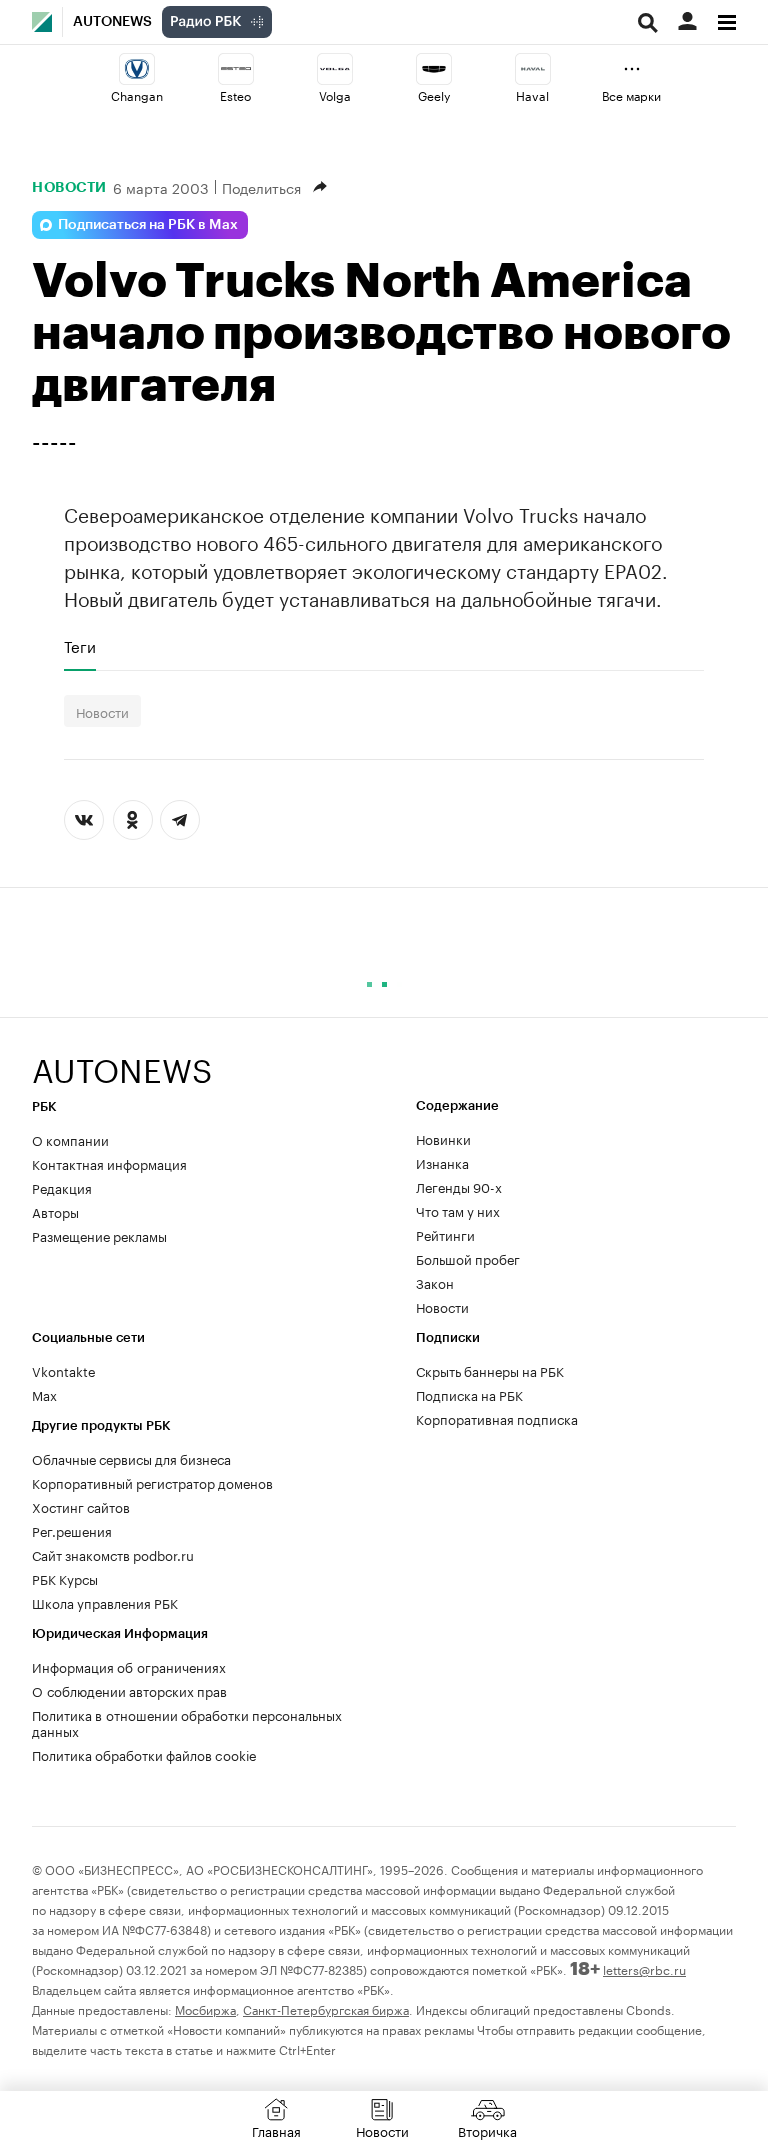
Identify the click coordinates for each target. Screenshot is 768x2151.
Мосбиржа (205, 2008)
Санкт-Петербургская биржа (326, 2008)
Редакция (62, 1187)
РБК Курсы (65, 1578)
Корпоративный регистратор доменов (152, 1482)
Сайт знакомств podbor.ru (113, 1554)
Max (44, 1394)
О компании (70, 1139)
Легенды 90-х (459, 1186)
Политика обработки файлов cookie (144, 1754)
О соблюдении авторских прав (129, 1690)
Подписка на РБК (469, 1394)
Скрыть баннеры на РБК (490, 1370)
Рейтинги (445, 1234)
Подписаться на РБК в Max (148, 225)
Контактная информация (109, 1163)
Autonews (112, 22)
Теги (80, 646)
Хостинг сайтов (81, 1506)
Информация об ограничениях (129, 1666)
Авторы (55, 1211)
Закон (435, 1282)
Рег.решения (72, 1530)
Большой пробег (468, 1258)
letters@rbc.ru (644, 1968)
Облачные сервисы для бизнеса (131, 1458)
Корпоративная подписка (497, 1418)
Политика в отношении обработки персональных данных (187, 1722)
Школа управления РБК (105, 1602)
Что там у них (458, 1210)
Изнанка (442, 1162)
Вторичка (487, 2130)
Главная (276, 2130)
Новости (69, 187)
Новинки (443, 1138)
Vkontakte (64, 1370)
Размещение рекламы (99, 1235)
